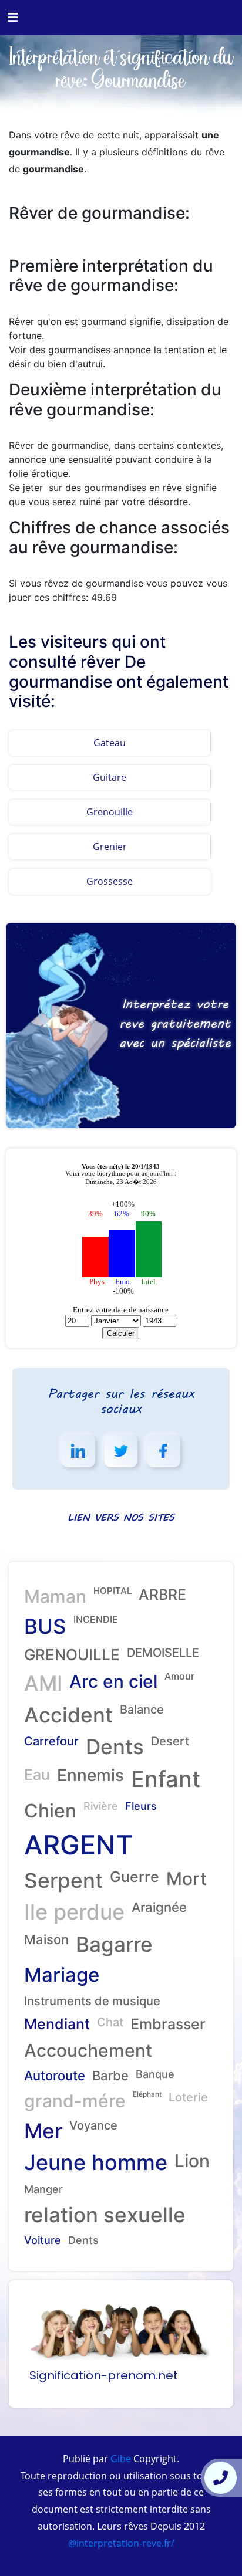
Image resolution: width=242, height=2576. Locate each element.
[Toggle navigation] (13, 18)
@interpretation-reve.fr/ (121, 2543)
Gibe (120, 2459)
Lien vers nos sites (121, 1517)
